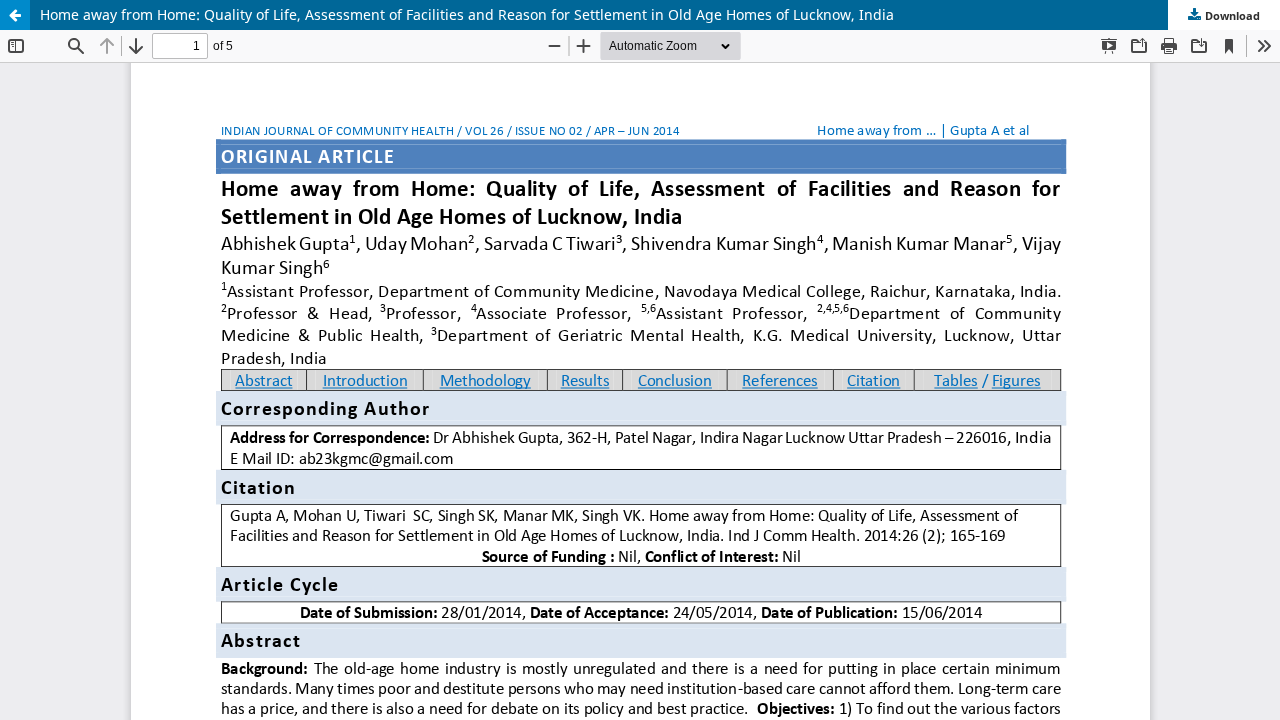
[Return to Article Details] (15, 15)
